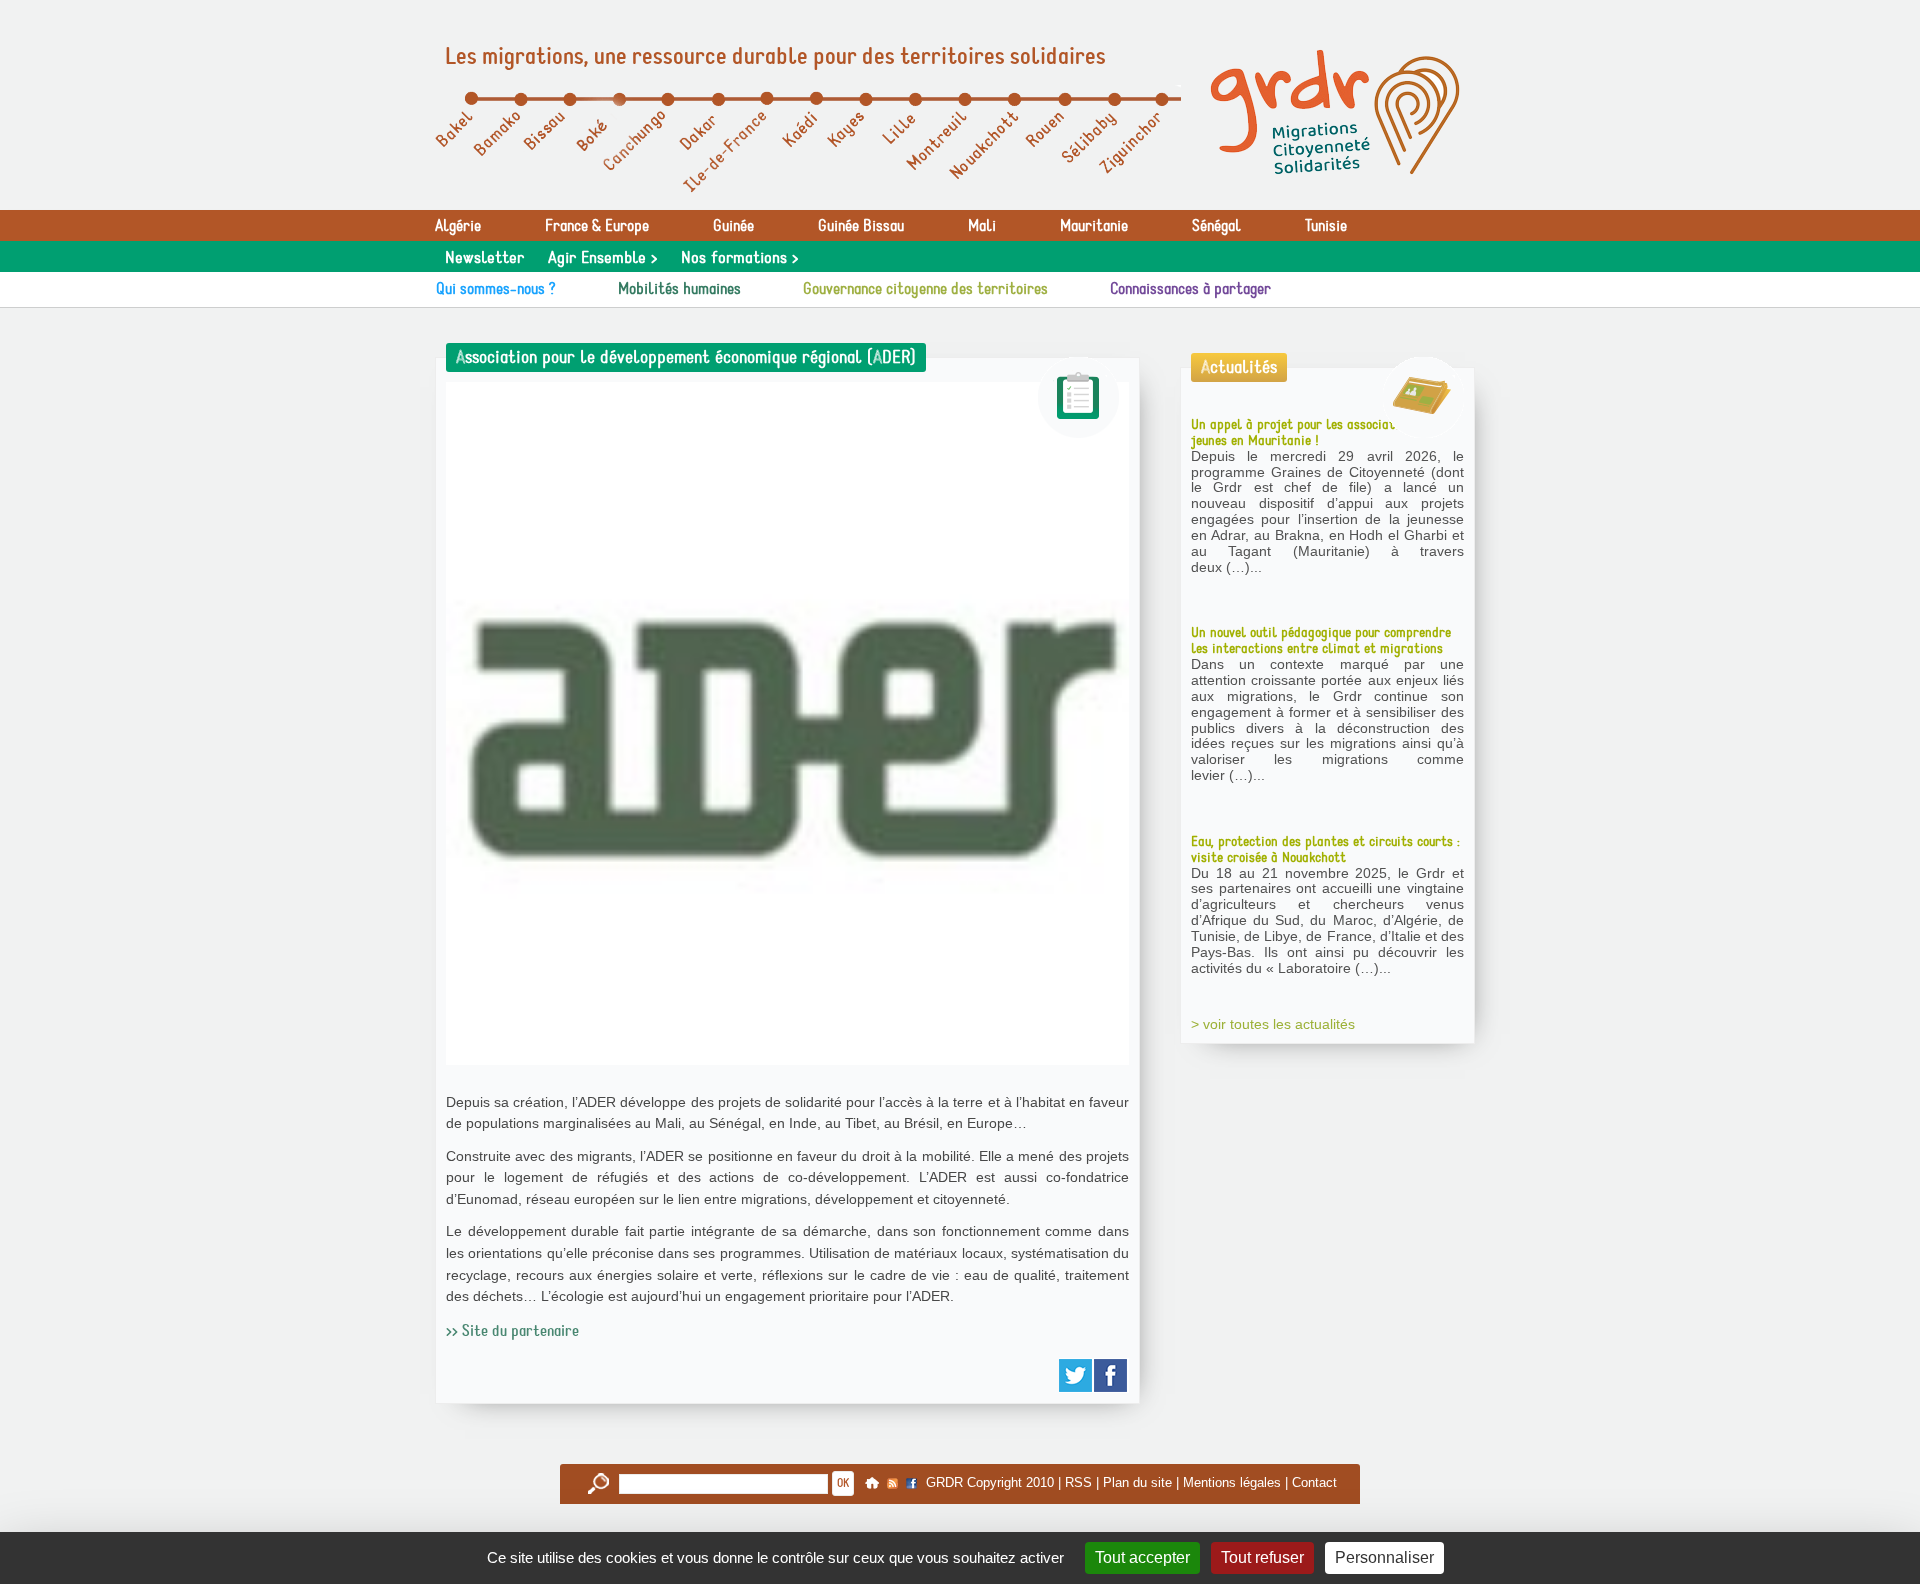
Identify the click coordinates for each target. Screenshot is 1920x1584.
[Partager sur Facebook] (1111, 1375)
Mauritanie (1094, 226)
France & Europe (597, 226)
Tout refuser (1262, 1557)
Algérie (458, 226)
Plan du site (1137, 1482)
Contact (1314, 1482)
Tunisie (1326, 226)
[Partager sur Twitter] (1076, 1375)
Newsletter (484, 258)
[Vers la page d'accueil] (1335, 112)
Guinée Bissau (861, 226)
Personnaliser (1384, 1557)
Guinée (733, 226)
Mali (982, 226)
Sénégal (1216, 226)
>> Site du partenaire (512, 1331)
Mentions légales (1232, 1482)
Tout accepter (1142, 1557)
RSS (1078, 1482)
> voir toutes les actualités (1273, 1024)
